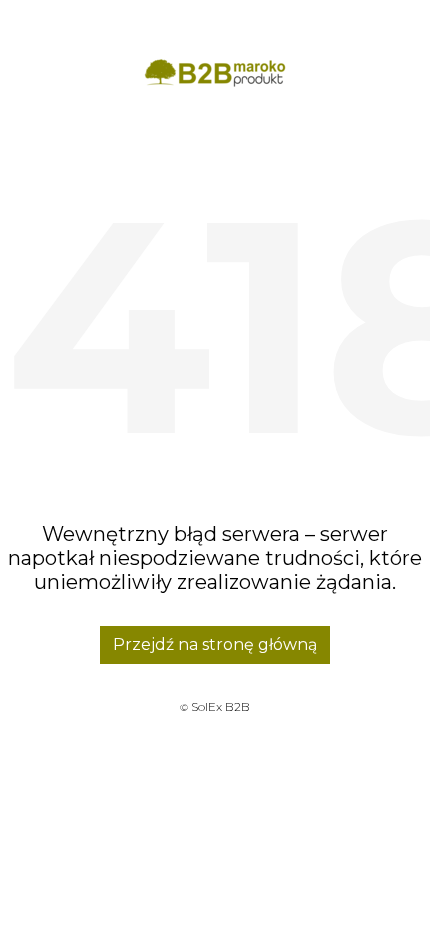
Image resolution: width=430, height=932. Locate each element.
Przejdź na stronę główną (215, 644)
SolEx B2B (220, 706)
